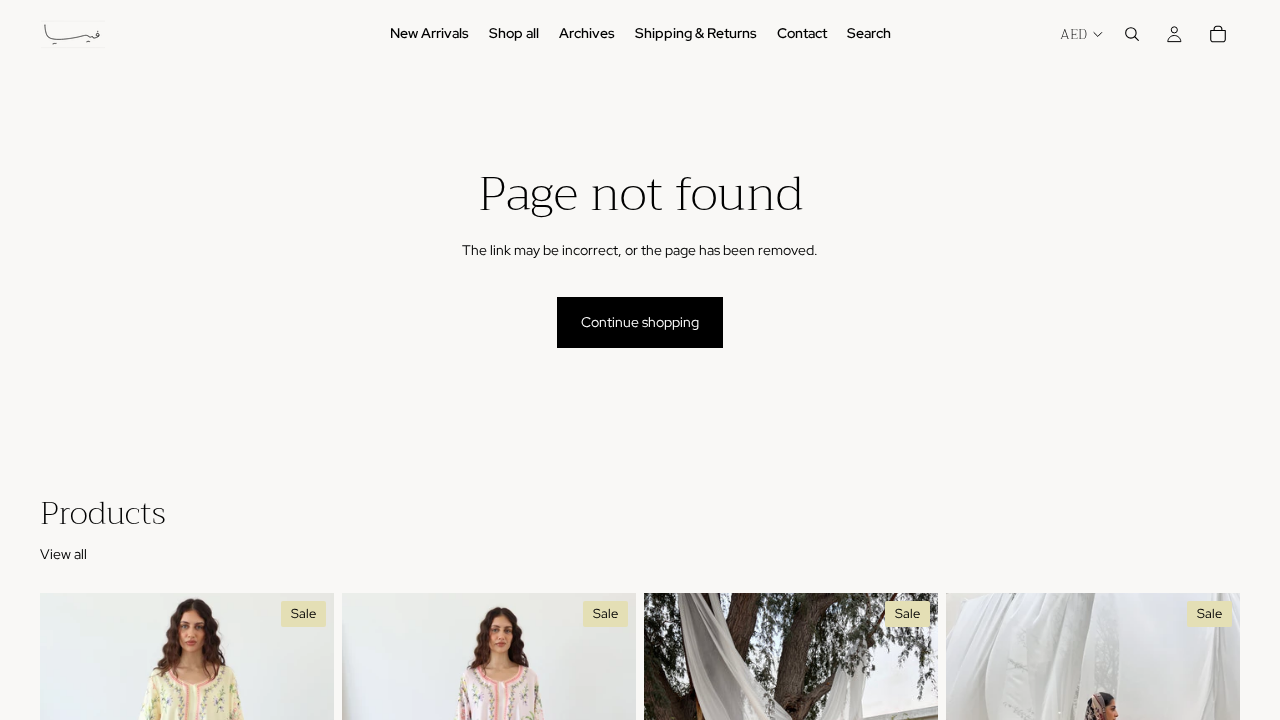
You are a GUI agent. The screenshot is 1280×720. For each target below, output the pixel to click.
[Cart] (1218, 34)
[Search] (1132, 34)
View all (63, 554)
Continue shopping (640, 322)
